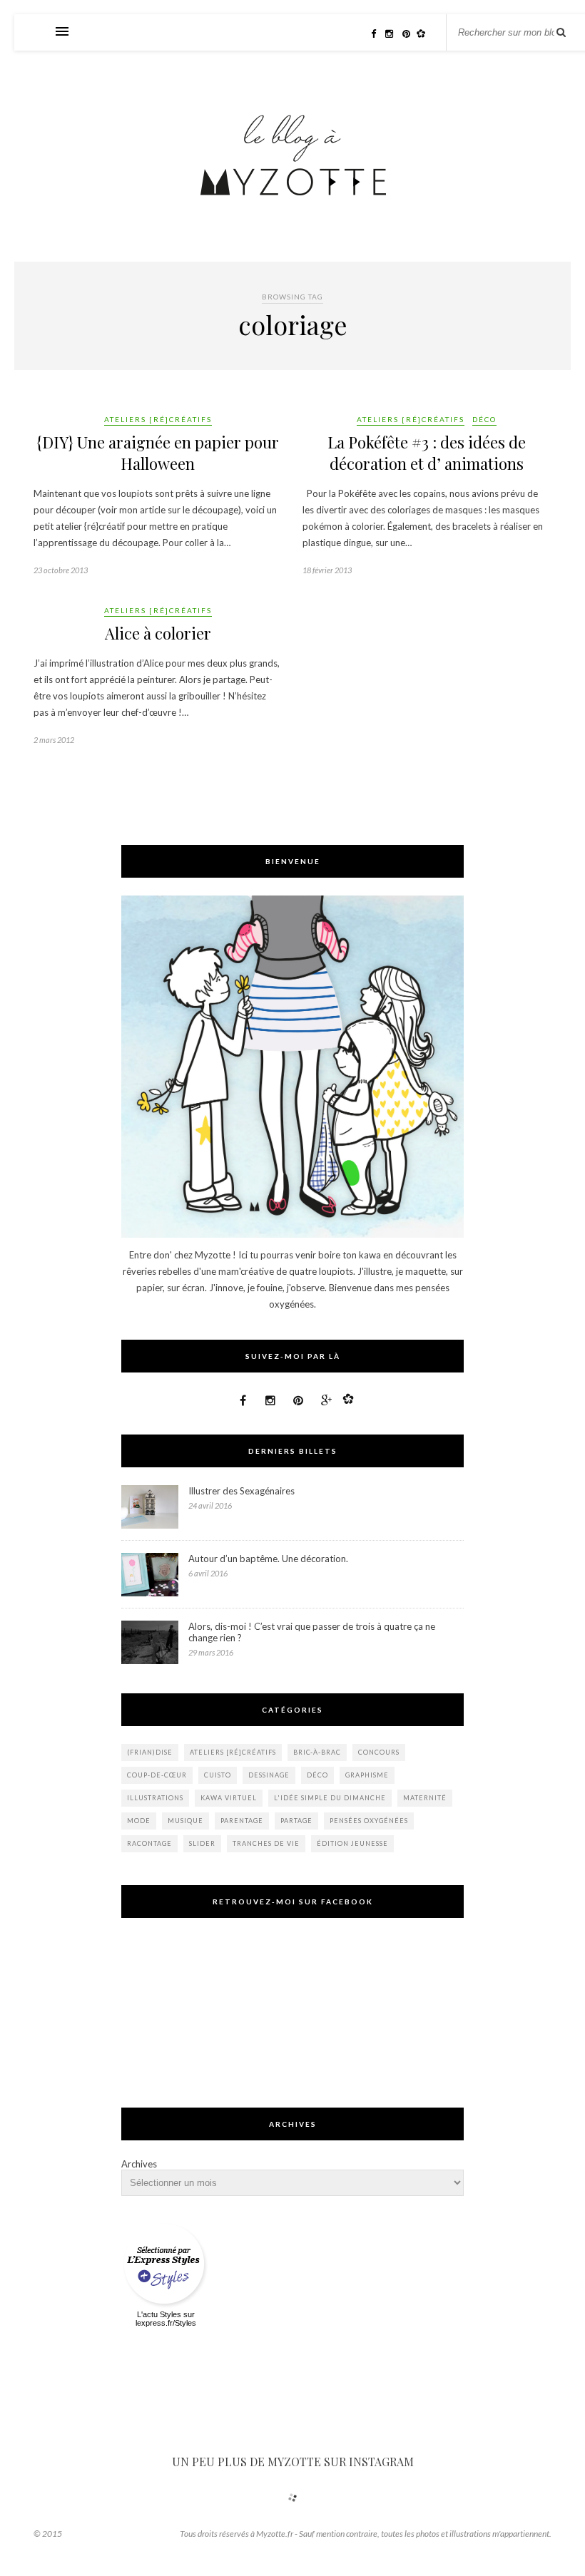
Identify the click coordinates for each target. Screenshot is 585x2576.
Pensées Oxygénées (369, 1821)
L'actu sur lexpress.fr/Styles (166, 2319)
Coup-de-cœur (157, 1775)
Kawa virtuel (229, 1798)
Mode (139, 1821)
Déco (484, 419)
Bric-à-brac (317, 1752)
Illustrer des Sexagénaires (241, 1491)
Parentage (242, 1821)
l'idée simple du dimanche (330, 1798)
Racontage (149, 1843)
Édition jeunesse (352, 1843)
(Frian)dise (150, 1752)
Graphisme (367, 1775)
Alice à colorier (158, 633)
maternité (425, 1798)
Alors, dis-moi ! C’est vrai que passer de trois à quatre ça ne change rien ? (312, 1632)
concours (379, 1752)
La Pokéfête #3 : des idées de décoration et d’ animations (427, 453)
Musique (185, 1821)
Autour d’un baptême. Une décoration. (268, 1559)
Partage (296, 1821)
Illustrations (155, 1798)
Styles (171, 2314)
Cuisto (218, 1775)
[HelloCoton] (424, 34)
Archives (139, 2164)
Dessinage (269, 1775)
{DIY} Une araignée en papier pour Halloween (158, 453)
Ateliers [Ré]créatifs (158, 419)
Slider (202, 1843)
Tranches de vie (266, 1843)
